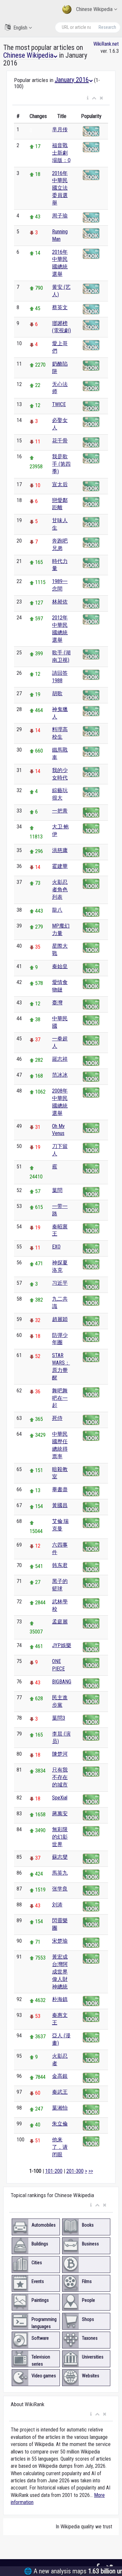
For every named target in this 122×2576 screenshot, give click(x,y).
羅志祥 (60, 1059)
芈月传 (60, 129)
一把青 (60, 811)
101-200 (54, 2171)
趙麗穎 (60, 1319)
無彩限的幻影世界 (60, 1837)
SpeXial (60, 1798)
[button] (88, 98)
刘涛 (57, 1905)
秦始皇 (60, 966)
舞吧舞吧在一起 (60, 1398)
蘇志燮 (60, 1857)
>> (91, 2171)
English (20, 28)
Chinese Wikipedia (94, 9)
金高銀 (60, 2076)
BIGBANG (62, 1682)
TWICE (59, 404)
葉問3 (59, 1718)
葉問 (57, 1190)
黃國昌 (60, 1505)
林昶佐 (60, 602)
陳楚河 (60, 1754)
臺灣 (57, 1003)
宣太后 (60, 484)
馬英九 (60, 1873)
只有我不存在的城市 (60, 1777)
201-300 (75, 2171)
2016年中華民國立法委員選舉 (60, 188)
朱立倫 (60, 2124)
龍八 (57, 910)
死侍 (57, 1418)
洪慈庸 (60, 850)
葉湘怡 (60, 2108)
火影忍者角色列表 (60, 890)
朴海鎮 (60, 1999)
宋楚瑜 (60, 1941)
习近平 (60, 1283)
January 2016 (72, 80)
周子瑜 (60, 216)
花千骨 (60, 441)
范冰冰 (60, 1075)
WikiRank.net (106, 44)
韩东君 (60, 1565)
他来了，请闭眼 (60, 2147)
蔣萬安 (60, 1814)
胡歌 (57, 693)
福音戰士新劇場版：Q (61, 153)
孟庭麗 (60, 1622)
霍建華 (60, 866)
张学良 (60, 1889)
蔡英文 (60, 307)
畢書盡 (60, 1489)
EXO (56, 1247)
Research (107, 27)
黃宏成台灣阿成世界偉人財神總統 (60, 1972)
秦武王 (60, 2092)
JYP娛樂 (62, 1645)
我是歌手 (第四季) (61, 464)
